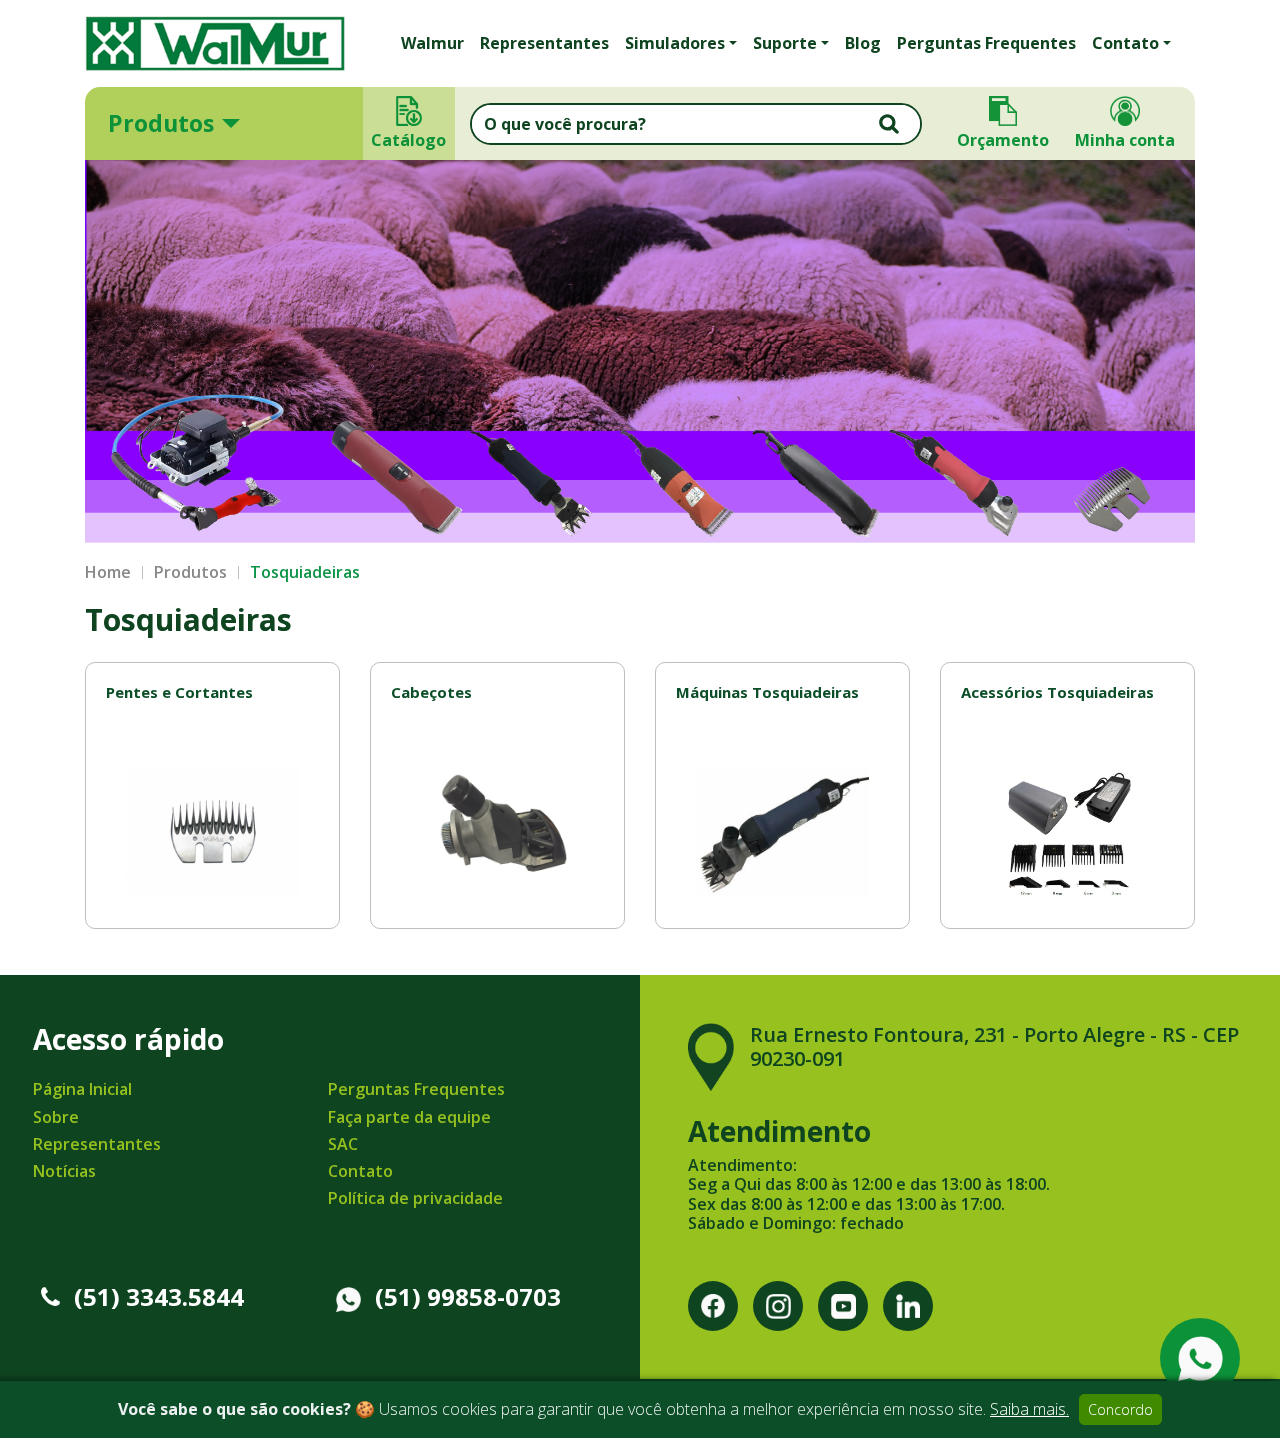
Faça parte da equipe (409, 1117)
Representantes (544, 43)
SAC (343, 1144)
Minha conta (1125, 140)
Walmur (432, 43)
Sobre (56, 1117)
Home (108, 572)
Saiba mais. (1029, 1409)
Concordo (1120, 1409)
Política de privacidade (415, 1198)
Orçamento (1003, 140)
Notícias (64, 1171)
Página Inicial (82, 1089)
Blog (863, 43)
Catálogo (409, 140)
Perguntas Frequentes (986, 43)
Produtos (161, 123)
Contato (360, 1171)
